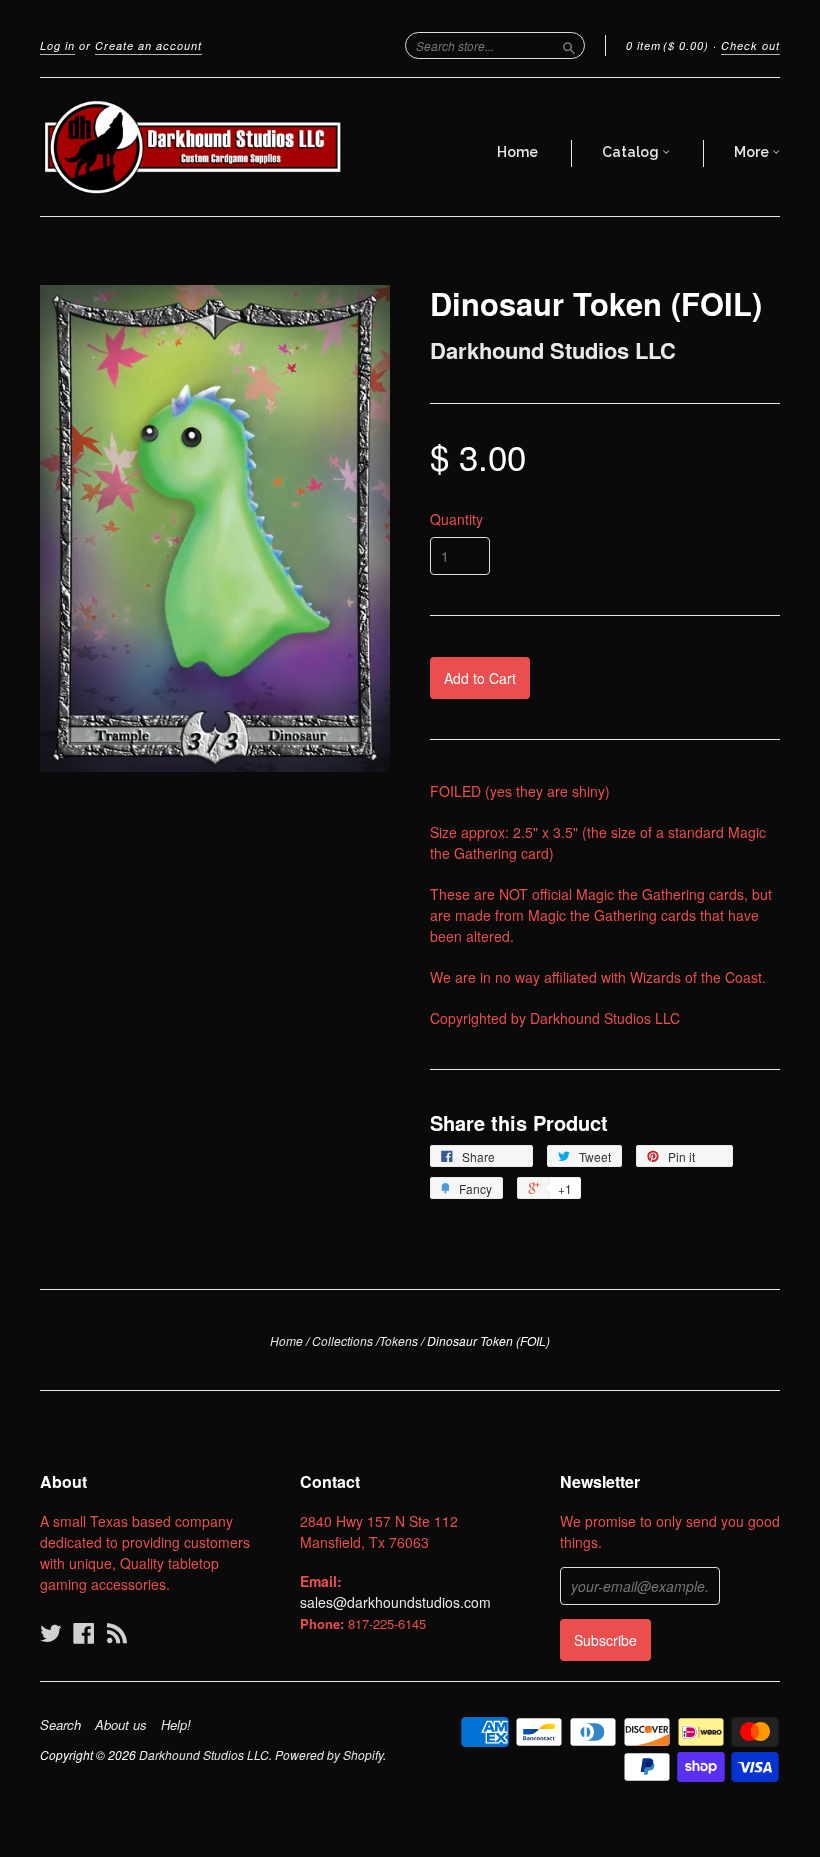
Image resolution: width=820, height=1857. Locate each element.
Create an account (148, 45)
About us (121, 1725)
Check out (750, 45)
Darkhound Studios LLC (553, 350)
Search (60, 1725)
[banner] (194, 147)
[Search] (569, 45)
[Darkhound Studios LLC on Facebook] (84, 1632)
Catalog (632, 152)
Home (517, 152)
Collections (342, 1340)
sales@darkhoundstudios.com (395, 1602)
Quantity (456, 519)
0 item (667, 45)
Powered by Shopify (329, 1754)
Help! (176, 1725)
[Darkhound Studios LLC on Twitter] (51, 1632)
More (753, 152)
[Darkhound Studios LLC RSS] (117, 1632)
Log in (57, 45)
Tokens (398, 1340)
